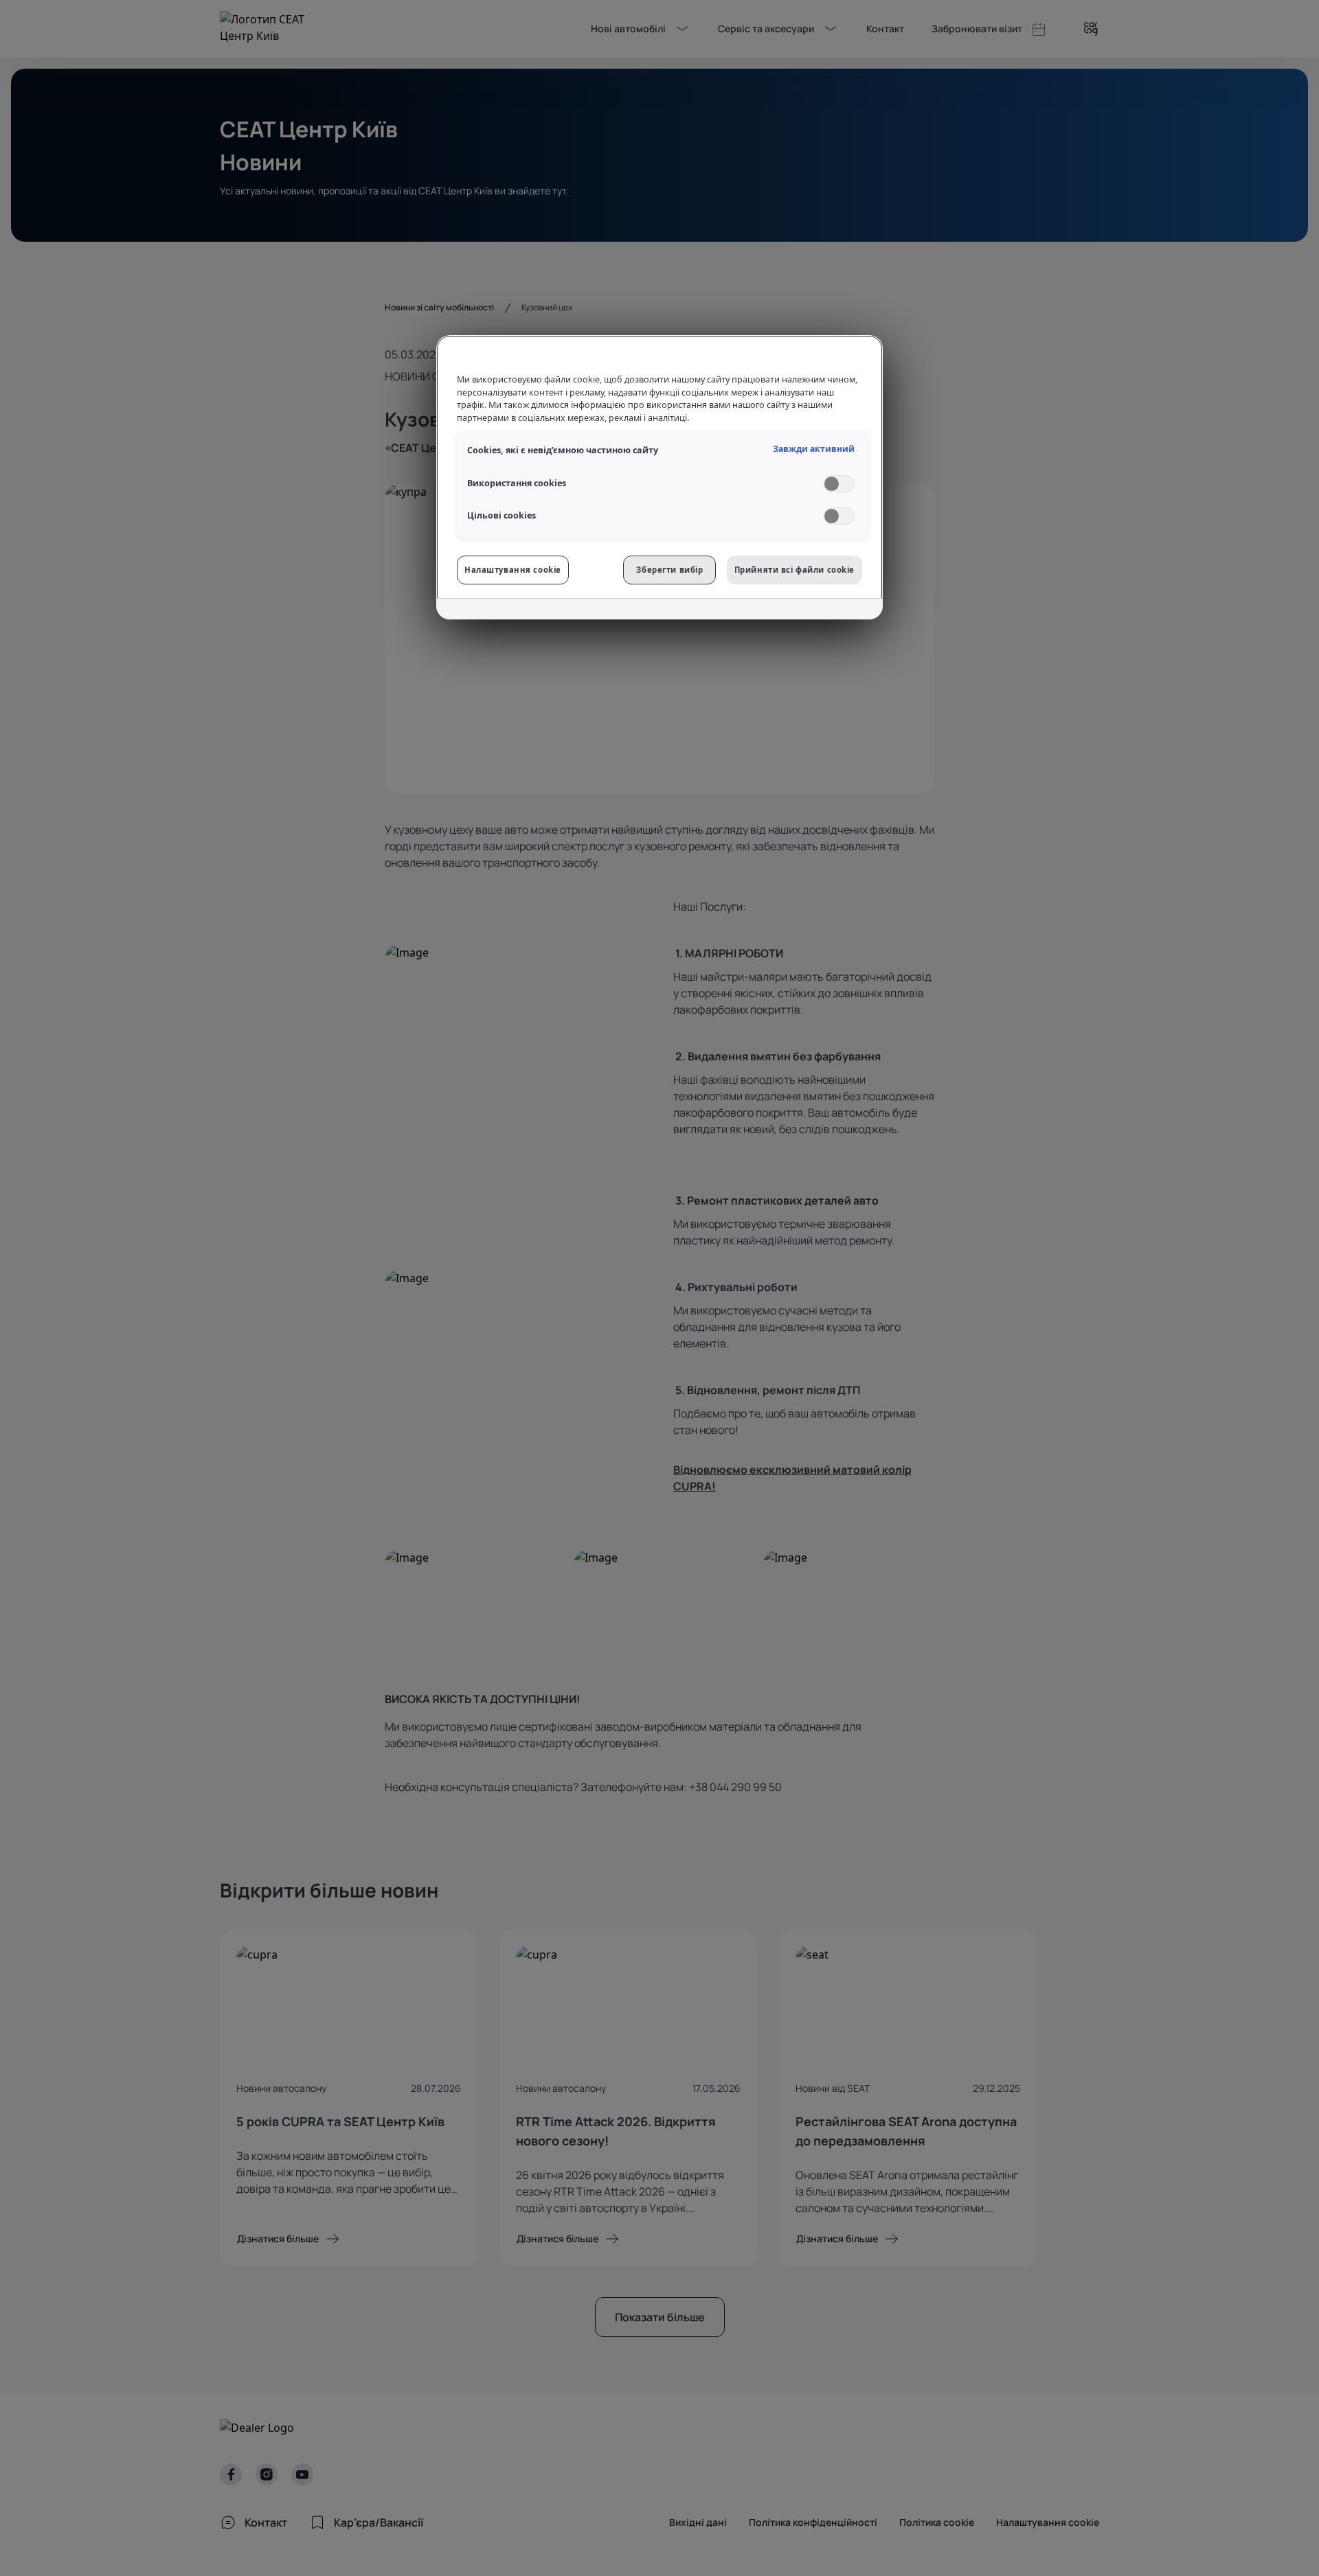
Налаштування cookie (513, 570)
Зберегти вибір (669, 570)
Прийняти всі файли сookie (794, 570)
